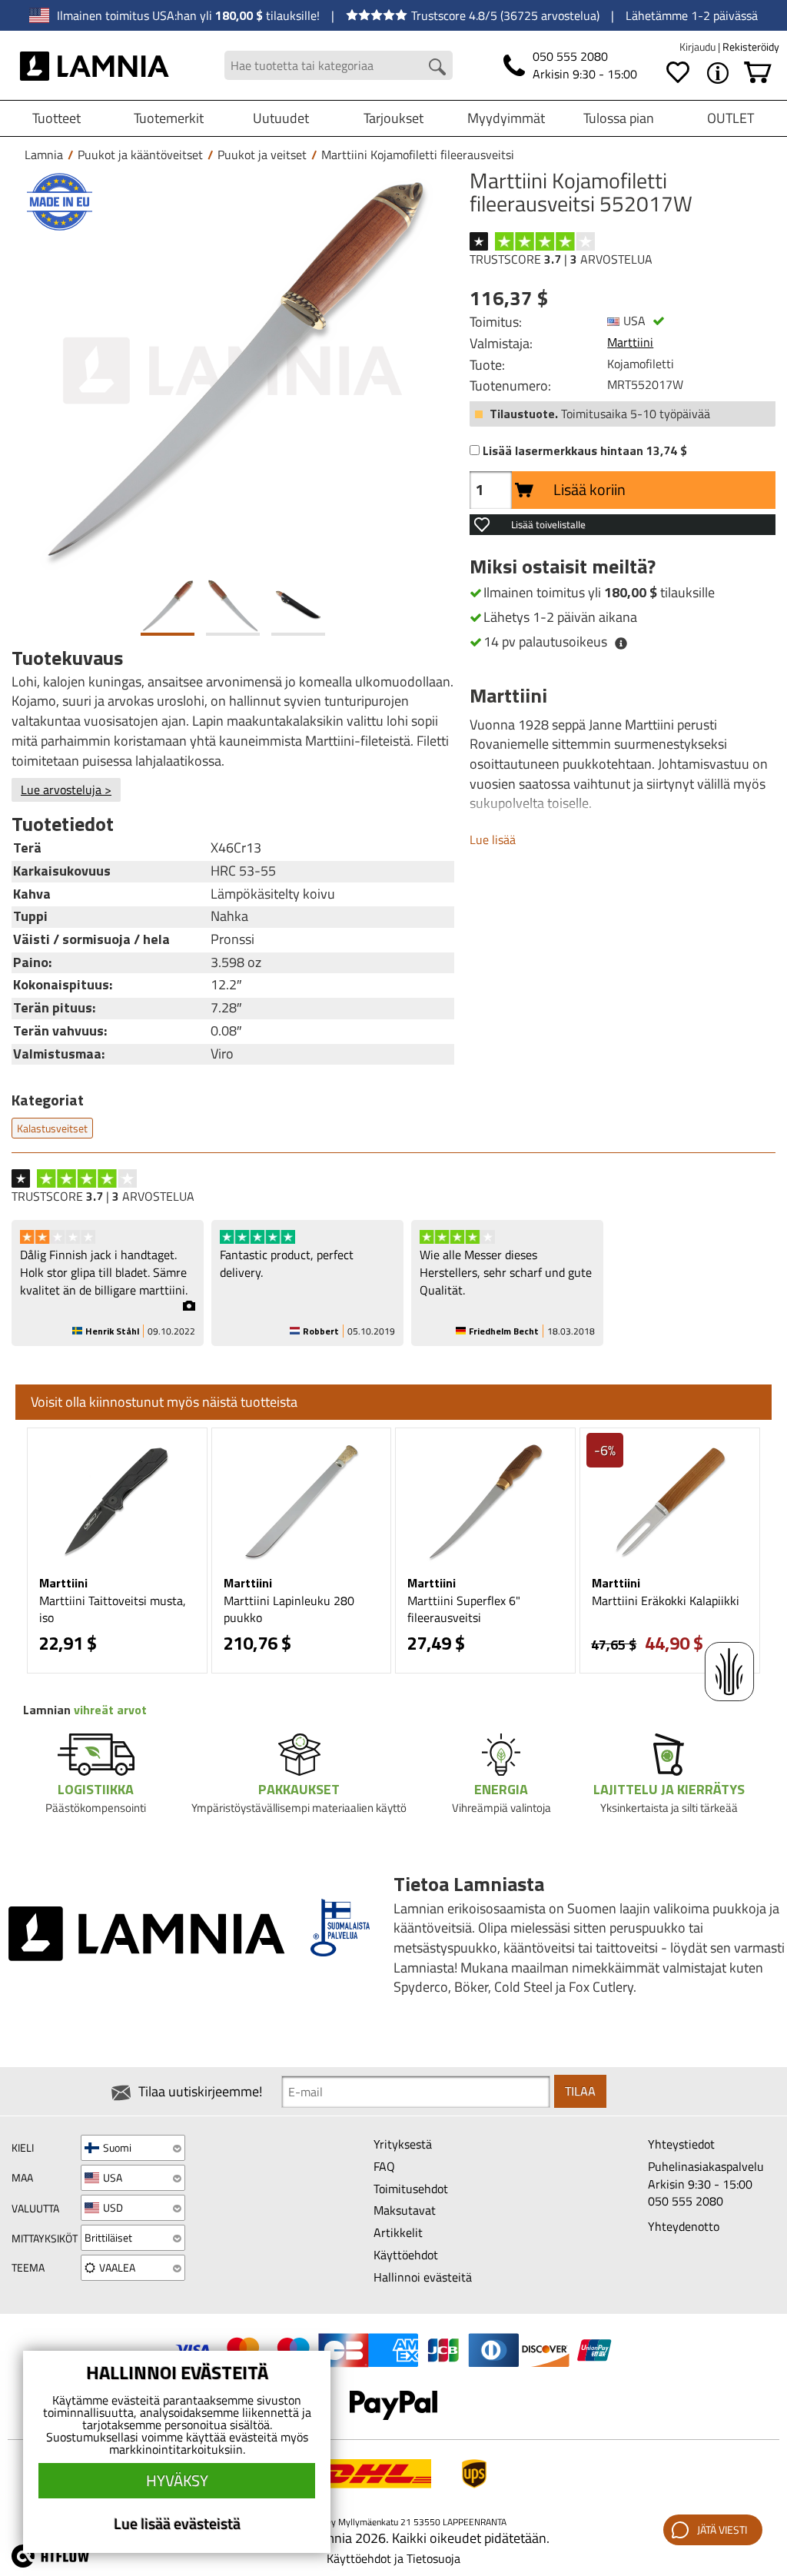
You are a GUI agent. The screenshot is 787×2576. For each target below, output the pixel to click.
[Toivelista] (678, 73)
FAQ (384, 2166)
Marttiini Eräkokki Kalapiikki (666, 1600)
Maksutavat (405, 2210)
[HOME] (95, 65)
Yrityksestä (403, 2144)
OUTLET (731, 118)
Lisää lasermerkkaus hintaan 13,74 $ (585, 451)
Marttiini (630, 342)
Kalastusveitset (52, 1128)
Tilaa (580, 2091)
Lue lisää (493, 839)
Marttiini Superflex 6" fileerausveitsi (464, 1609)
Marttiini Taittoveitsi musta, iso (113, 1609)
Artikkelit (398, 2232)
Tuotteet (56, 118)
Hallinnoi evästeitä (423, 2277)
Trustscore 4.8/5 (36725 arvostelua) (505, 15)
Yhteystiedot (681, 2144)
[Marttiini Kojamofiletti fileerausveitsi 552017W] (233, 371)
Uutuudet (281, 118)
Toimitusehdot (411, 2189)
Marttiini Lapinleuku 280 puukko (289, 1609)
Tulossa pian (619, 118)
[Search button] (437, 67)
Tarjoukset (393, 118)
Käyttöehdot (406, 2255)
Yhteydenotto (684, 2226)
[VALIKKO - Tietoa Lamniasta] (718, 73)
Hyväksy (177, 2480)
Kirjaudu (699, 47)
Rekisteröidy (751, 47)
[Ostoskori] (758, 73)
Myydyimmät (506, 118)
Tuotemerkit (169, 118)
